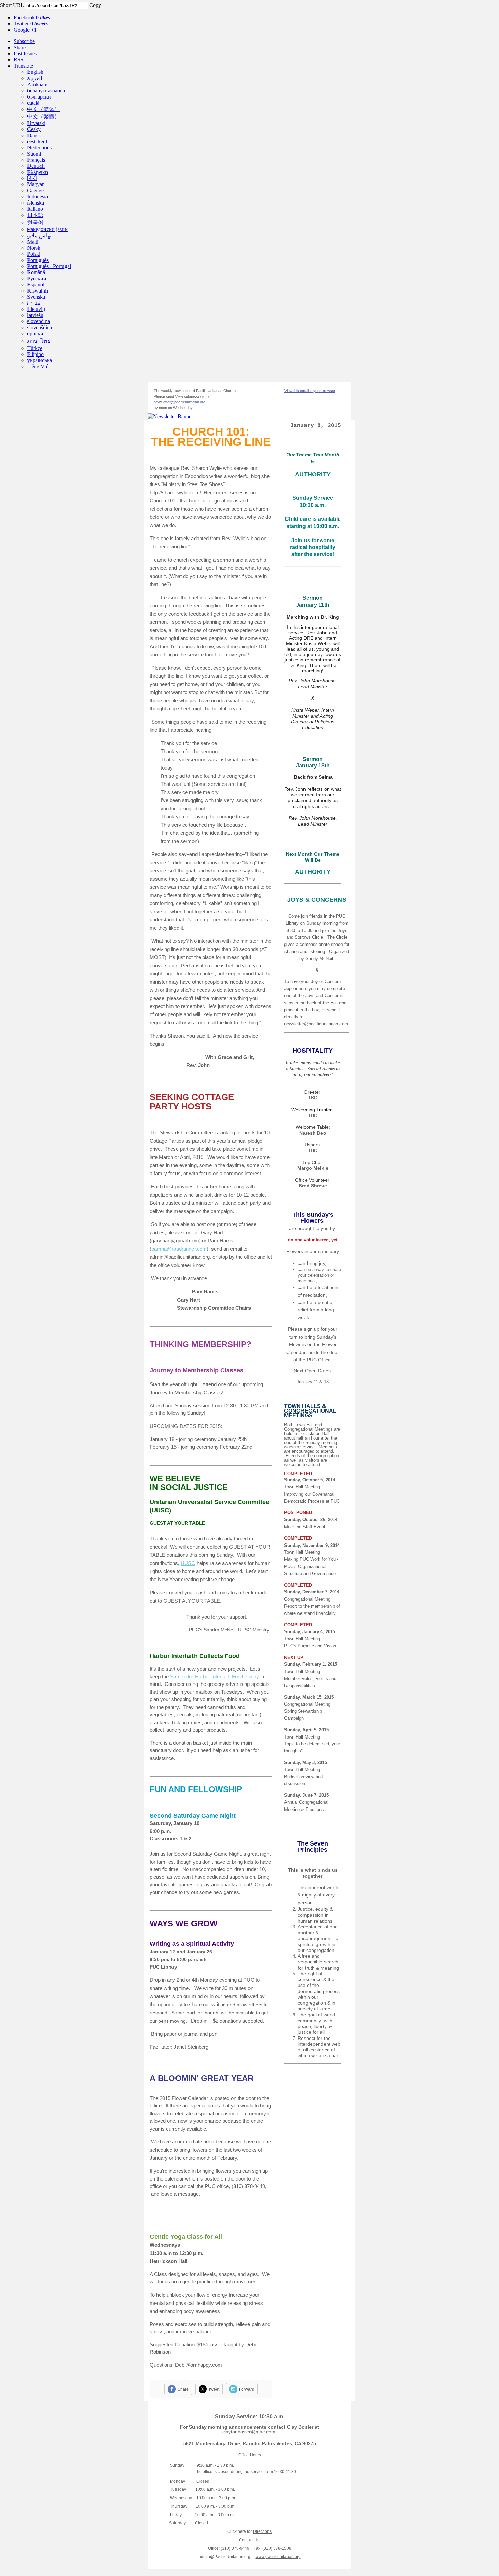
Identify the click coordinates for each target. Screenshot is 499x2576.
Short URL (12, 5)
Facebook (32, 17)
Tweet (214, 2389)
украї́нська (40, 360)
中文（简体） (43, 109)
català (33, 103)
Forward (247, 2389)
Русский (37, 278)
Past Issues (25, 54)
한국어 (35, 222)
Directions (262, 2531)
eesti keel (37, 142)
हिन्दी (32, 178)
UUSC (188, 1563)
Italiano (35, 209)
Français (36, 160)
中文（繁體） (43, 116)
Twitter (31, 24)
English (35, 72)
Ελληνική (38, 172)
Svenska (36, 297)
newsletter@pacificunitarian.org (180, 402)
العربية (35, 78)
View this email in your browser (310, 391)
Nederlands (39, 148)
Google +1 (25, 30)
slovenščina (40, 327)
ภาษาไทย (39, 341)
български (39, 97)
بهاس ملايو (39, 236)
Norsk (34, 248)
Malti (33, 242)
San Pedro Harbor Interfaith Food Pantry (215, 1677)
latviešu (35, 315)
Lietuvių (36, 309)
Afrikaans (38, 84)
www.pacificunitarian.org (278, 2557)
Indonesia (38, 197)
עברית (34, 303)
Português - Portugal (49, 266)
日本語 (35, 215)
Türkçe (35, 348)
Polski (34, 254)
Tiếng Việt (38, 366)
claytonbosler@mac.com (249, 2432)
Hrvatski (36, 123)
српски (35, 333)
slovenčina (39, 321)
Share (20, 47)
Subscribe (24, 41)
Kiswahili (38, 291)
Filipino (35, 354)
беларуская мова (46, 91)
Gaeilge (35, 190)
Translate (23, 66)
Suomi (34, 154)
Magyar (35, 184)
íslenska (36, 203)
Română (36, 272)
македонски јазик (47, 229)
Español (36, 285)
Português (38, 260)
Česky (34, 129)
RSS (19, 60)
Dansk (34, 135)
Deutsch (36, 166)
